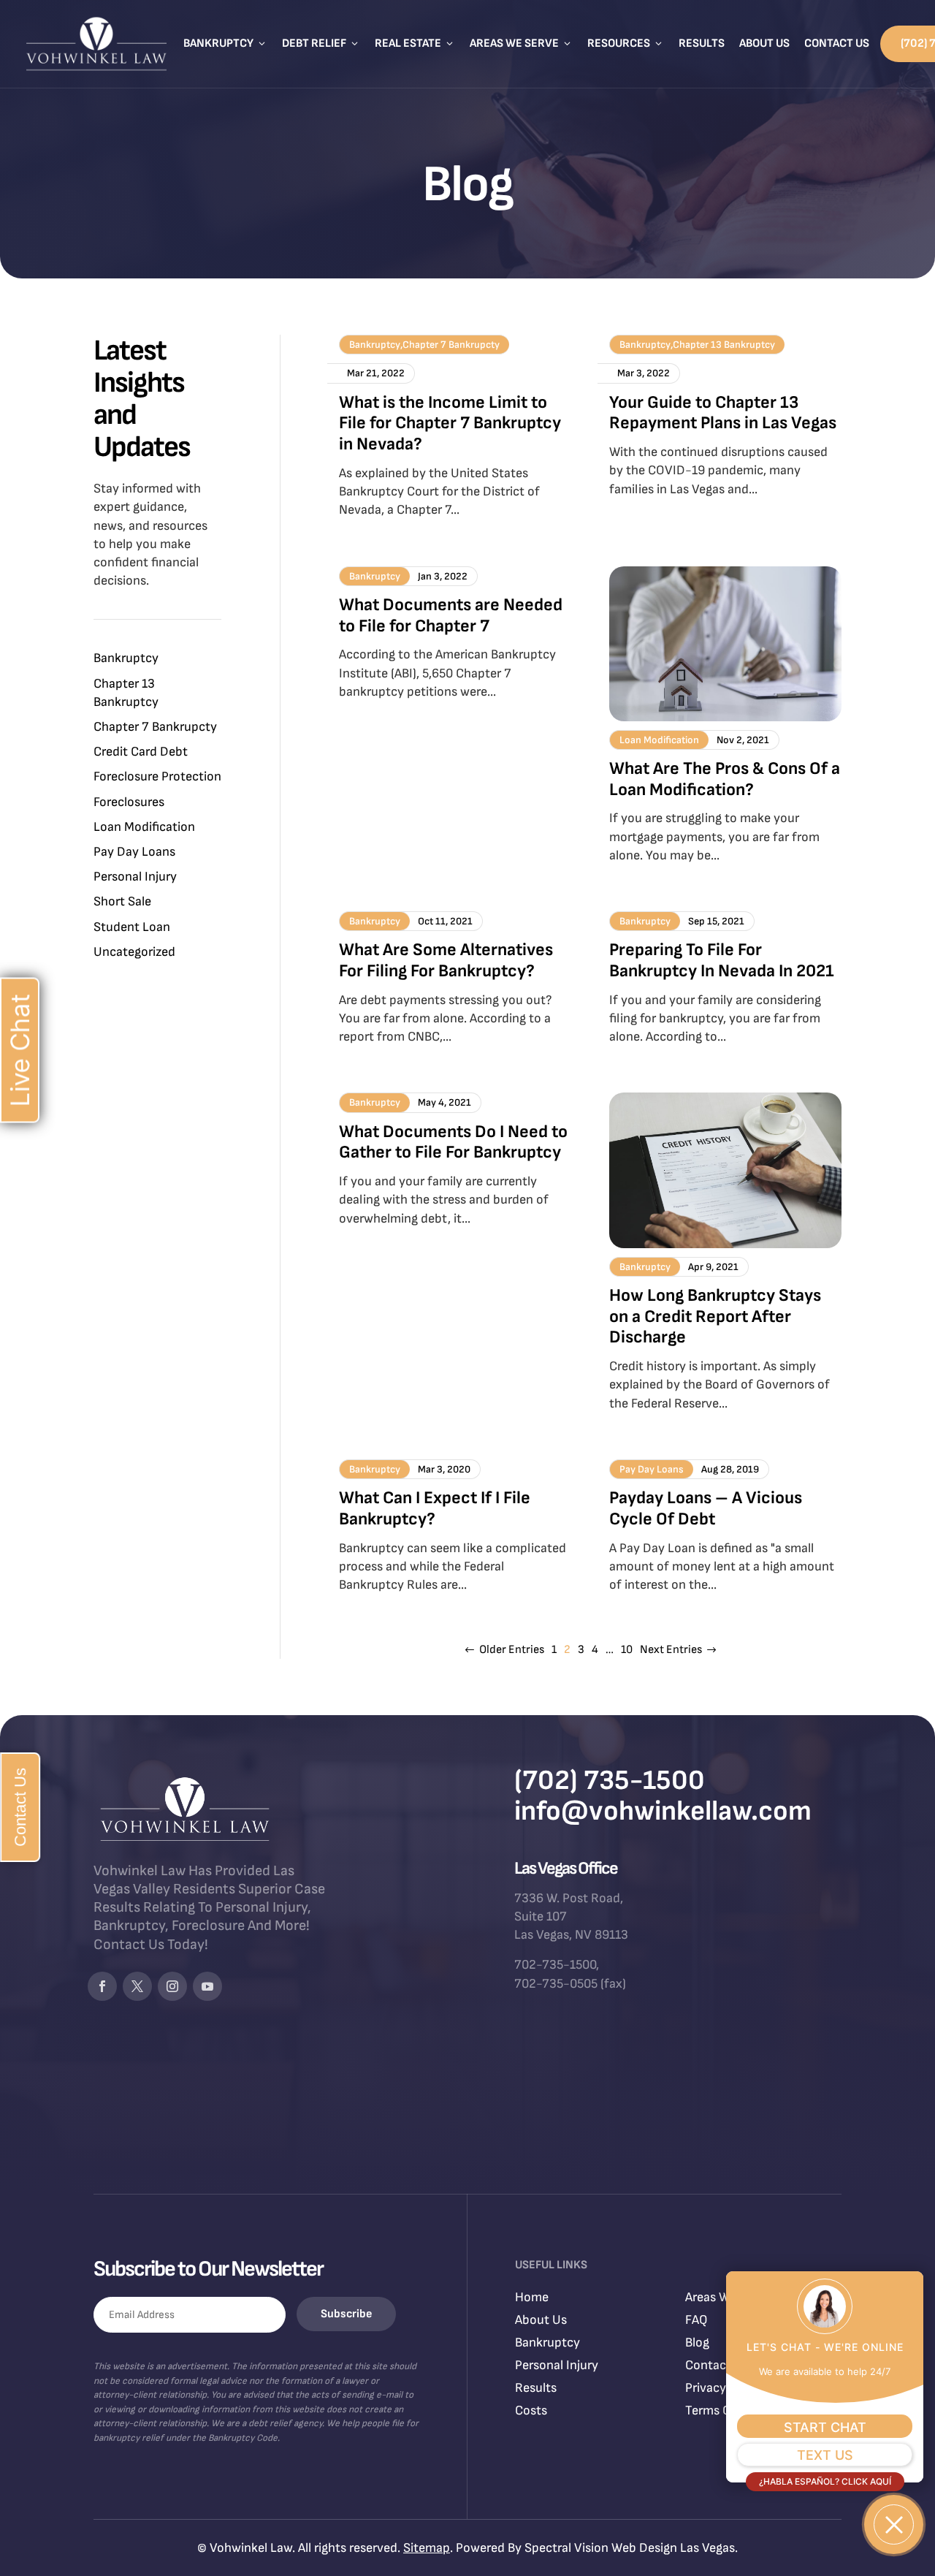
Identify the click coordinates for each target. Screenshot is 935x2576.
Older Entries (512, 1650)
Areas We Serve (521, 43)
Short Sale (122, 901)
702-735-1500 (555, 1965)
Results (702, 43)
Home (532, 2297)
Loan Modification (144, 827)
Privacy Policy (724, 2388)
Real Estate (415, 43)
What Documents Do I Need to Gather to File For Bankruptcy (453, 1142)
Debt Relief (321, 43)
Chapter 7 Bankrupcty (155, 727)
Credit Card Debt (141, 752)
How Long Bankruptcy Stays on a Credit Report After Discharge (715, 1317)
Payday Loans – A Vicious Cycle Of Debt (706, 1508)
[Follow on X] (137, 1986)
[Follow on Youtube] (207, 1986)
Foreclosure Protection (157, 776)
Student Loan (132, 927)
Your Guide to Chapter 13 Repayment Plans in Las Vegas (723, 413)
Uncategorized (134, 952)
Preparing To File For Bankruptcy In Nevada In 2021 (722, 960)
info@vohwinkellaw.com (663, 1811)
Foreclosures (129, 802)
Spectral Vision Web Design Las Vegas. (631, 2548)
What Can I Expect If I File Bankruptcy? (435, 1508)
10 (627, 1650)
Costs (531, 2410)
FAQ (697, 2320)
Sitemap (427, 2548)
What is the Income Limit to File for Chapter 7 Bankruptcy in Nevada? (450, 423)
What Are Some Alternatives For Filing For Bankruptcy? (446, 960)
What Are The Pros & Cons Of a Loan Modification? (725, 779)
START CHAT (825, 2427)
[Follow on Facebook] (102, 1986)
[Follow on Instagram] (172, 1986)
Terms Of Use (723, 2410)
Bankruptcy (225, 43)
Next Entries (671, 1650)
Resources (626, 43)
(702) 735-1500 (610, 1781)
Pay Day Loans (134, 852)
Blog (697, 2343)
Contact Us (837, 43)
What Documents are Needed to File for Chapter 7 (451, 615)
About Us (764, 43)
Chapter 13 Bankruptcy (724, 345)
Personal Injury (135, 877)
